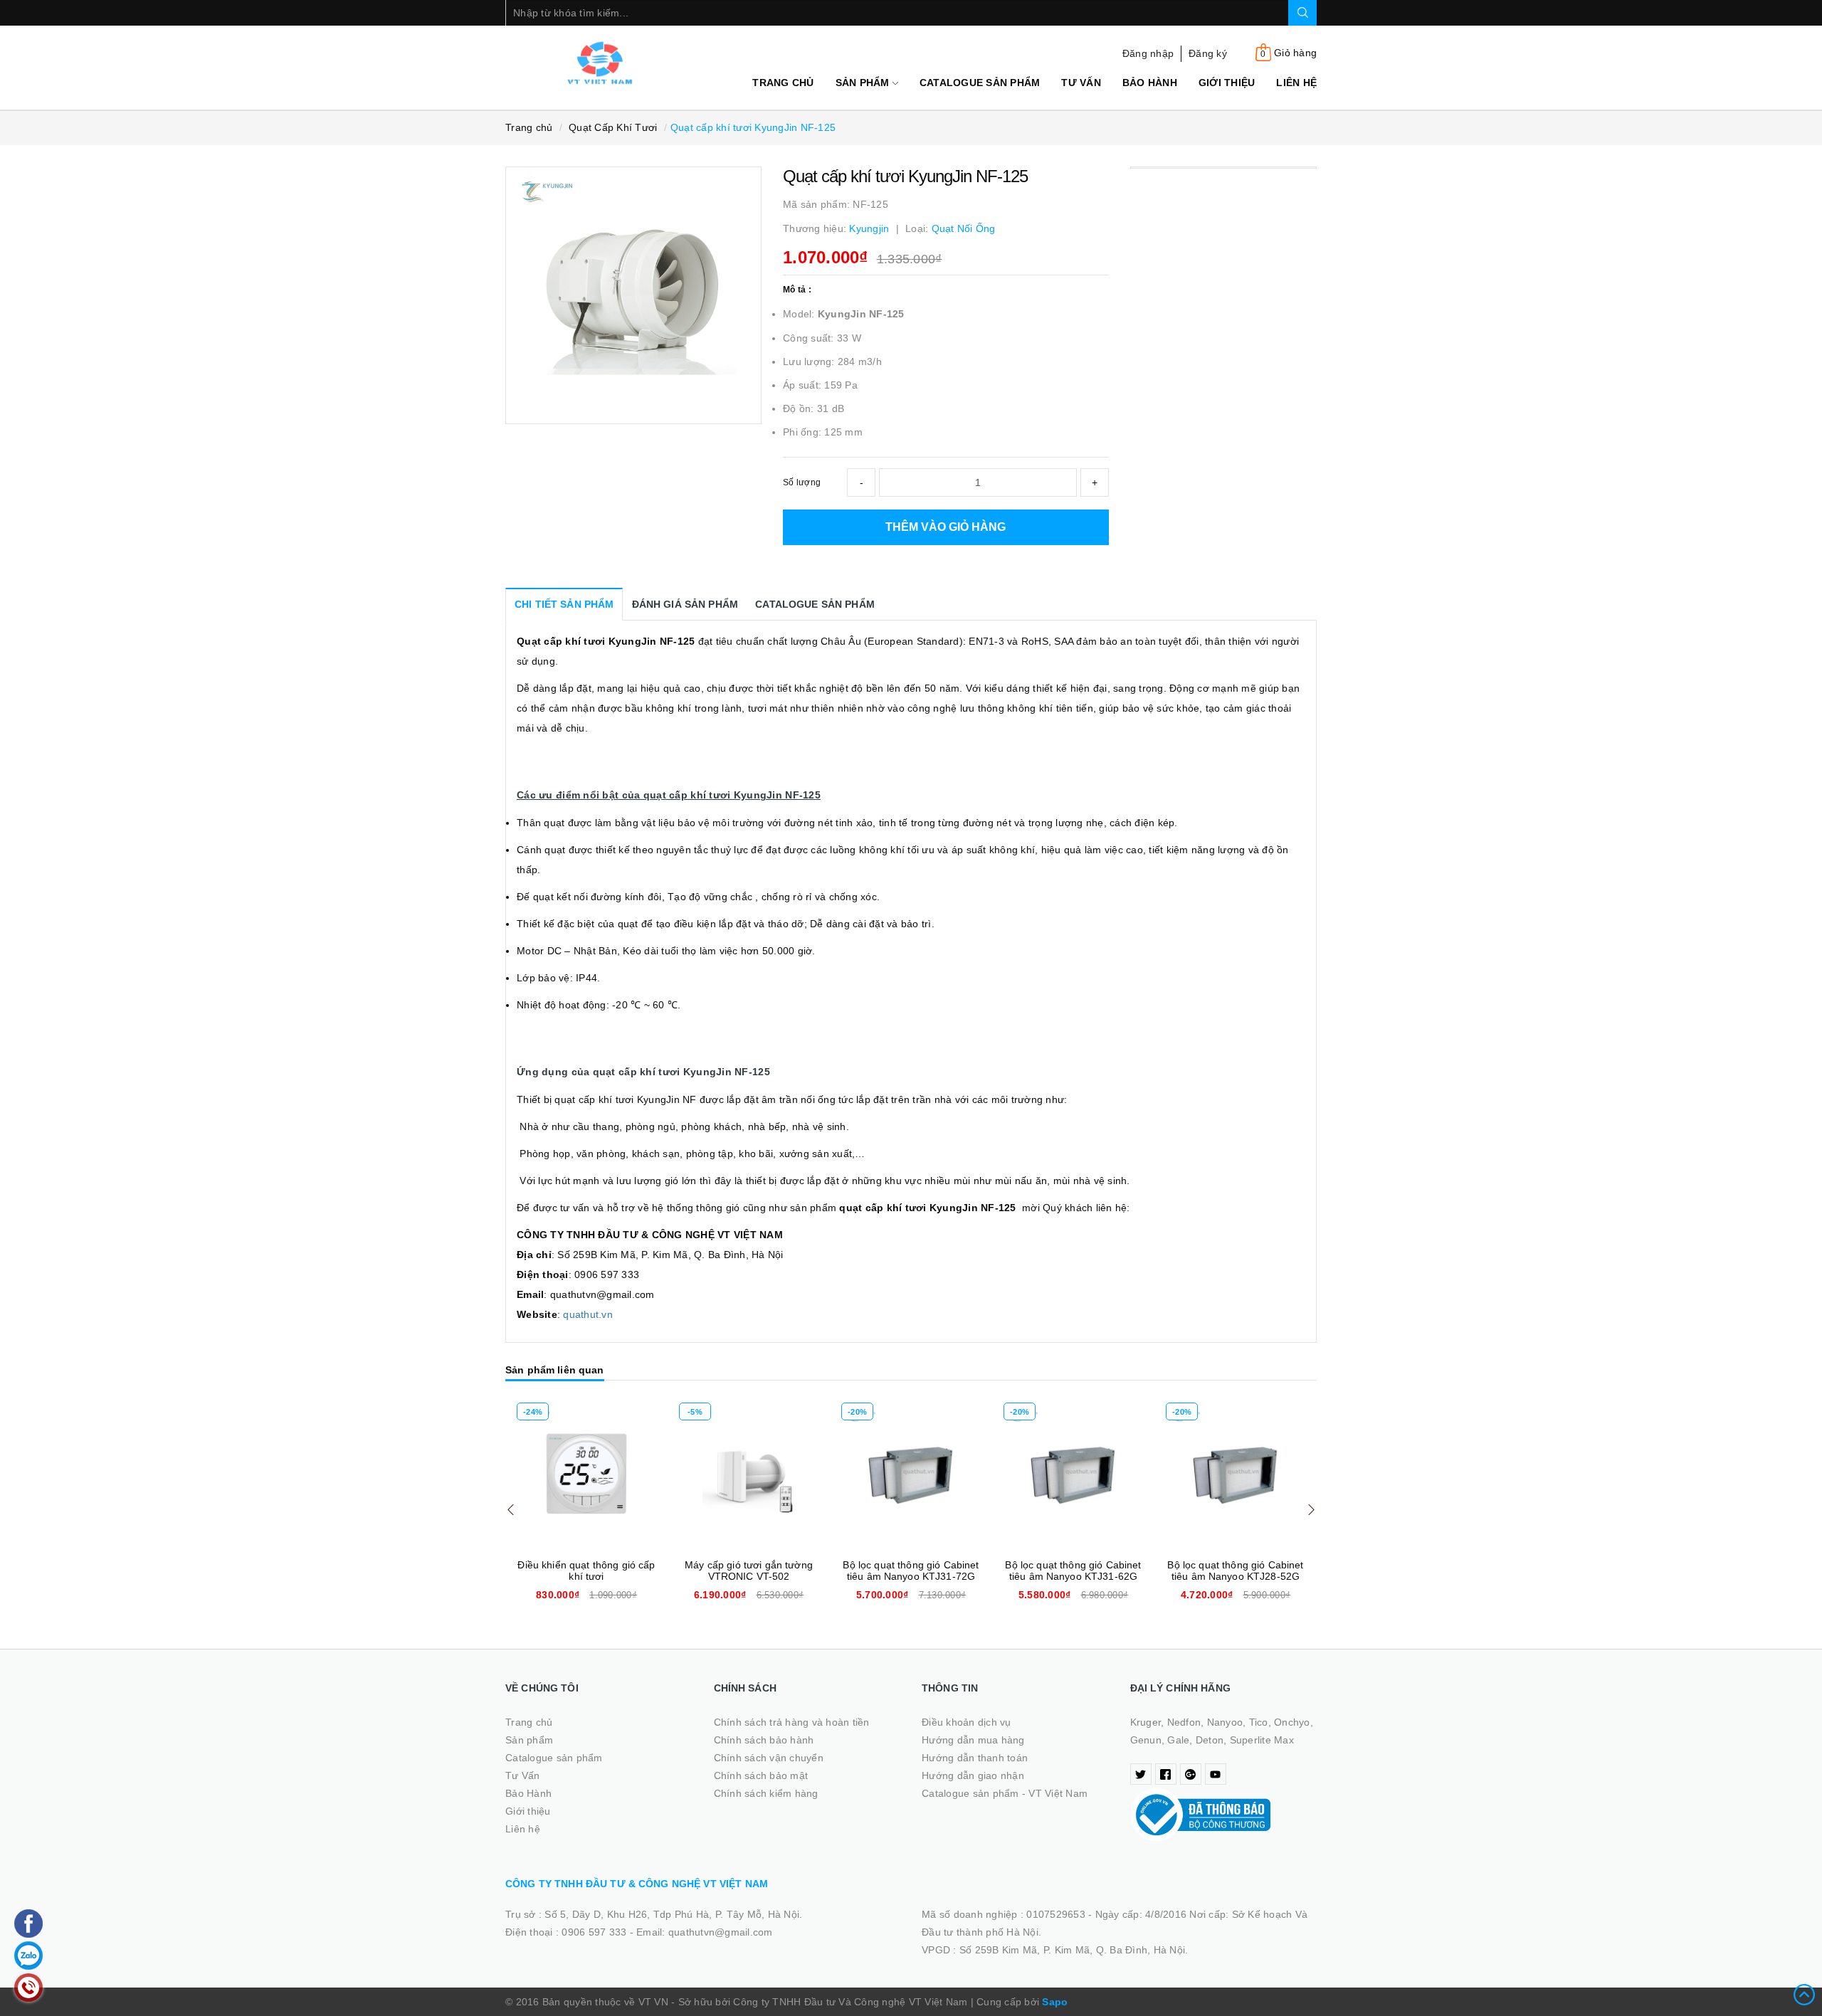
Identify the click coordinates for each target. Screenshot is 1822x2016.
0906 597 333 (595, 1932)
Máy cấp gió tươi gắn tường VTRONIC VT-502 (749, 1571)
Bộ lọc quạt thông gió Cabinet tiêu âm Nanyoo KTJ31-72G (911, 1571)
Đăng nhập (1148, 53)
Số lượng (802, 482)
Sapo (1055, 2002)
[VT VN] (599, 63)
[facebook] (1166, 1774)
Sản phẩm (864, 83)
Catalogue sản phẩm (980, 83)
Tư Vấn (1081, 83)
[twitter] (1141, 1774)
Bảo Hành (1150, 83)
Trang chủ (783, 83)
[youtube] (1216, 1774)
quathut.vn (588, 1314)
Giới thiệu (1227, 83)
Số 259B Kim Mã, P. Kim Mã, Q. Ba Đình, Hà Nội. (1074, 1950)
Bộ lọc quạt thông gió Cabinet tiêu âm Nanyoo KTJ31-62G (1073, 1571)
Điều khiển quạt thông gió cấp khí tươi (586, 1571)
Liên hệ (1296, 83)
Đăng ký (1208, 53)
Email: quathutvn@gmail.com (705, 1932)
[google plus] (1191, 1774)
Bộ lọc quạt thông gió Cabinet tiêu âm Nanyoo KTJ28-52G (1235, 1571)
